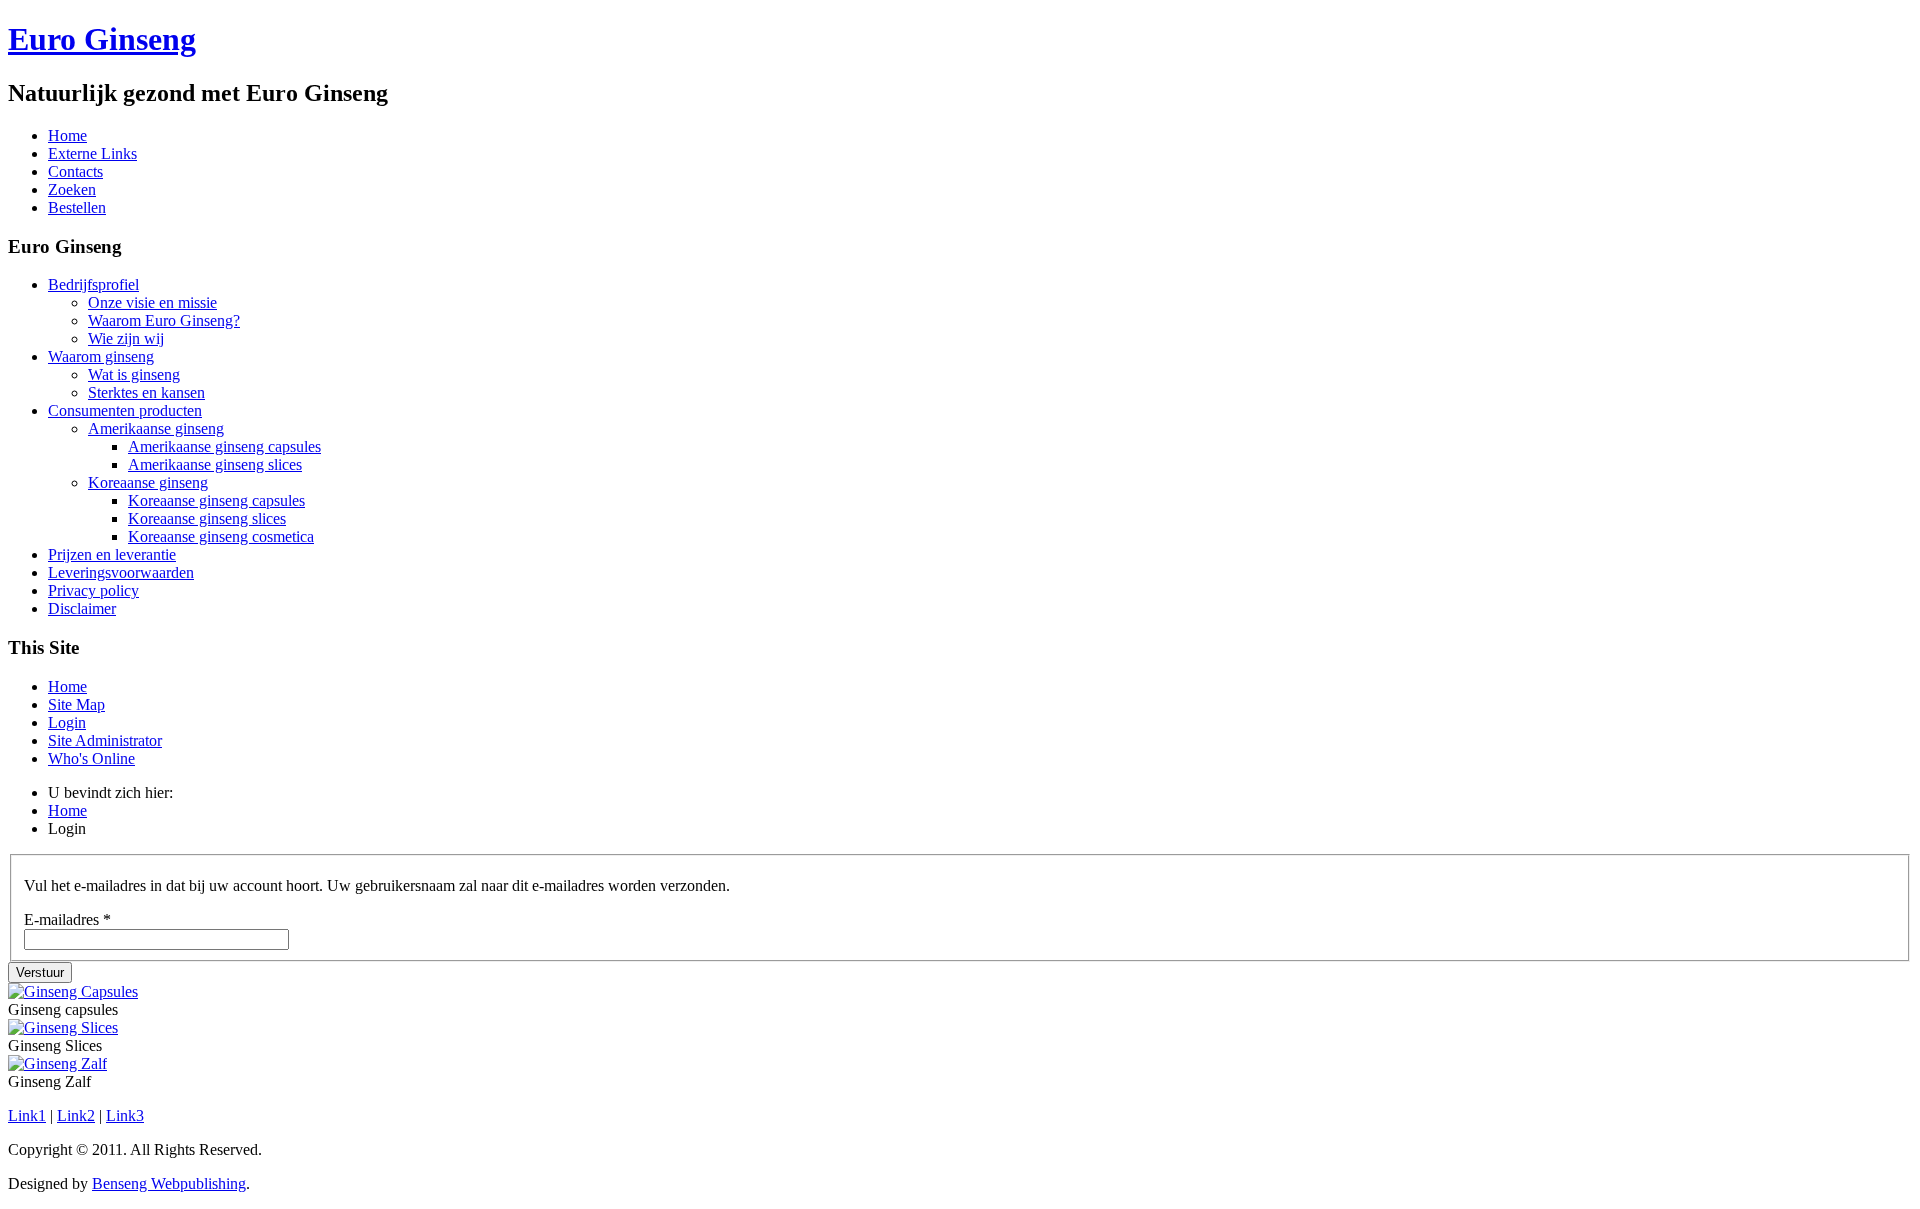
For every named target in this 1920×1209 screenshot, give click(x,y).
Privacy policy (93, 590)
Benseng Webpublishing (169, 1183)
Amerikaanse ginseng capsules (224, 446)
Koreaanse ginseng (148, 482)
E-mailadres (67, 919)
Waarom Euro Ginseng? (164, 320)
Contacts (75, 171)
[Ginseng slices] (63, 1027)
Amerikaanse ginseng (156, 428)
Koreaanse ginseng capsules (216, 500)
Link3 (125, 1115)
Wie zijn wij (126, 338)
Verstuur (40, 972)
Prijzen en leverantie (112, 554)
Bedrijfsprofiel (93, 284)
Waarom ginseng (101, 356)
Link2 (76, 1115)
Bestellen (77, 207)
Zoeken (72, 189)
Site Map (76, 704)
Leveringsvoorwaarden (121, 572)
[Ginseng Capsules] (73, 991)
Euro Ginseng (102, 39)
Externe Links (92, 153)
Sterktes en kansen (146, 392)
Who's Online (91, 758)
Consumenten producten (125, 410)
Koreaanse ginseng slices (207, 518)
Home (67, 135)
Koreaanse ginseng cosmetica (221, 536)
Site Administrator (105, 740)
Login (67, 722)
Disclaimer (82, 608)
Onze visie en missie (152, 302)
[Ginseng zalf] (57, 1063)
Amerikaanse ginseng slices (215, 464)
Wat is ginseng (134, 374)
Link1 (27, 1115)
